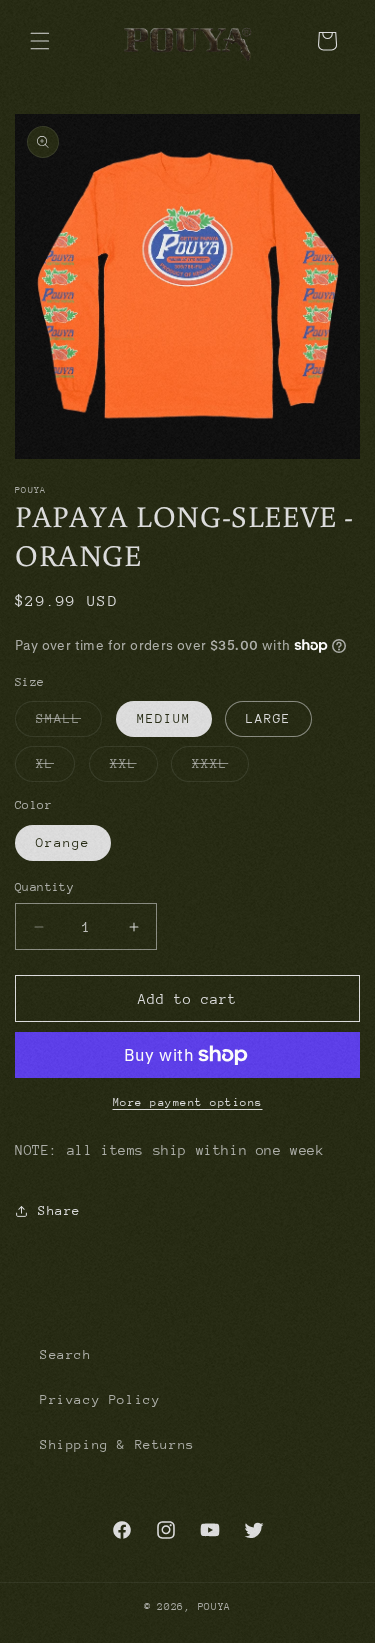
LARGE (268, 718)
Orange (63, 842)
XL (55, 768)
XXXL (220, 768)
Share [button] (59, 1210)
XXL (134, 768)
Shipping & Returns (117, 1444)
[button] (40, 41)
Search (66, 1354)
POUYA (215, 1607)
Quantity (44, 887)
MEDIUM (164, 718)
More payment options (188, 1102)
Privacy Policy (100, 1399)
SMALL (69, 723)
